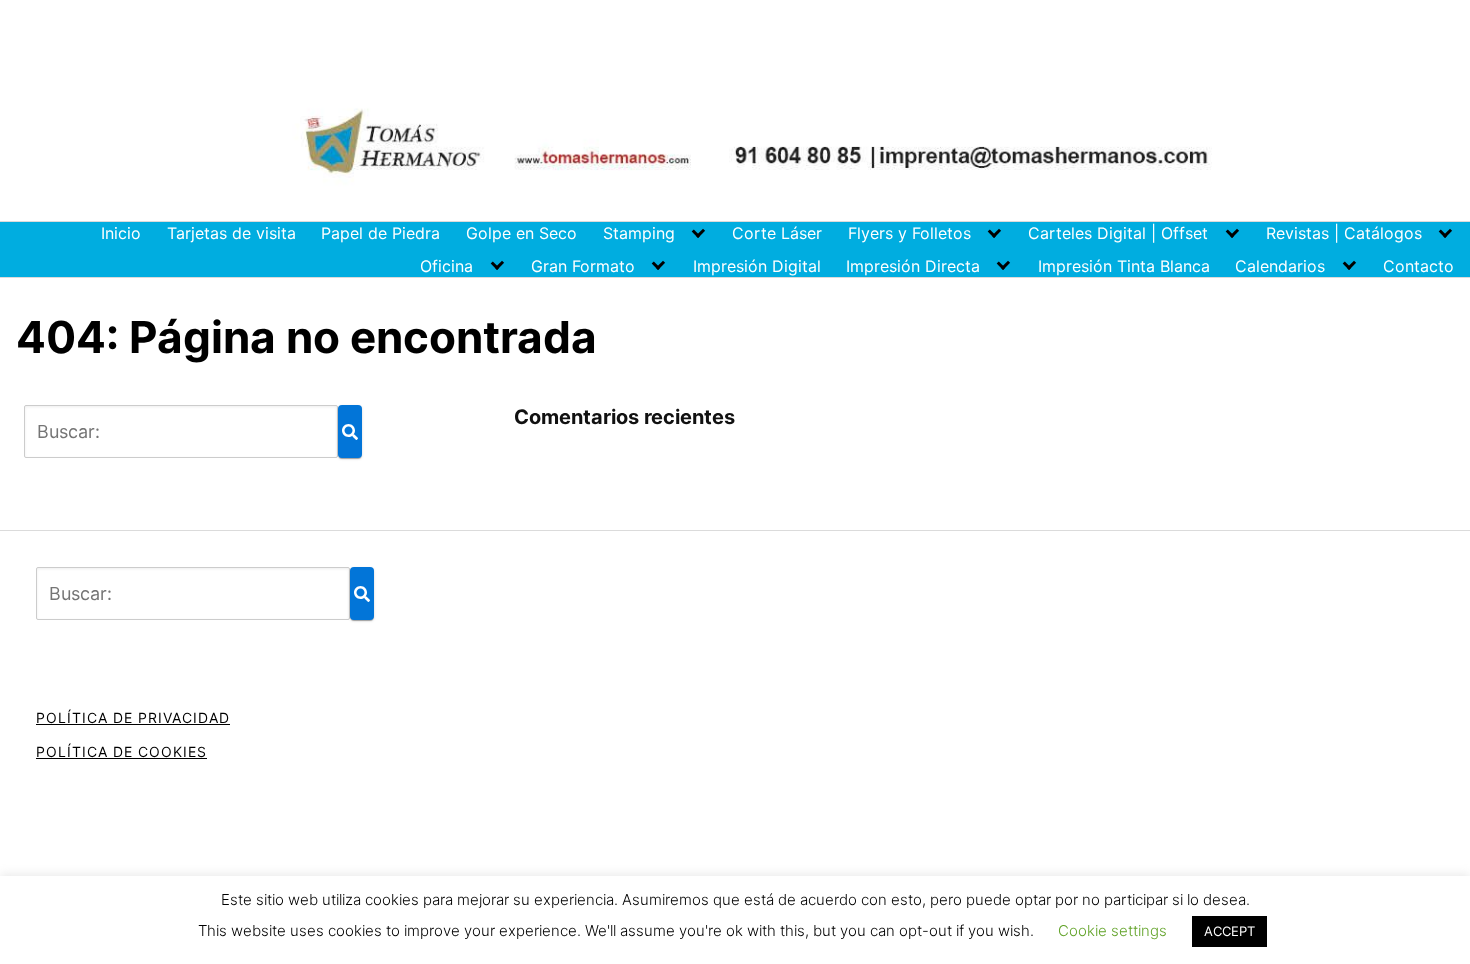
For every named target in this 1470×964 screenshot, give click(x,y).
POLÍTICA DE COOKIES (121, 751)
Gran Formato (583, 266)
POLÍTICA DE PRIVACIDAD (133, 717)
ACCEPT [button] (1229, 931)
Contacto (1418, 266)
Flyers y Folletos (909, 233)
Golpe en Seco (521, 233)
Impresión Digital (757, 266)
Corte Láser (777, 233)
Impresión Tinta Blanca (1124, 266)
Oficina (446, 266)
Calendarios (1280, 266)
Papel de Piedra (380, 233)
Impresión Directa (913, 266)
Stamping (639, 233)
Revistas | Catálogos (1344, 233)
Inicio (121, 233)
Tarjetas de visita (231, 233)
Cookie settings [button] (1112, 930)
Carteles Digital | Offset (1118, 233)
